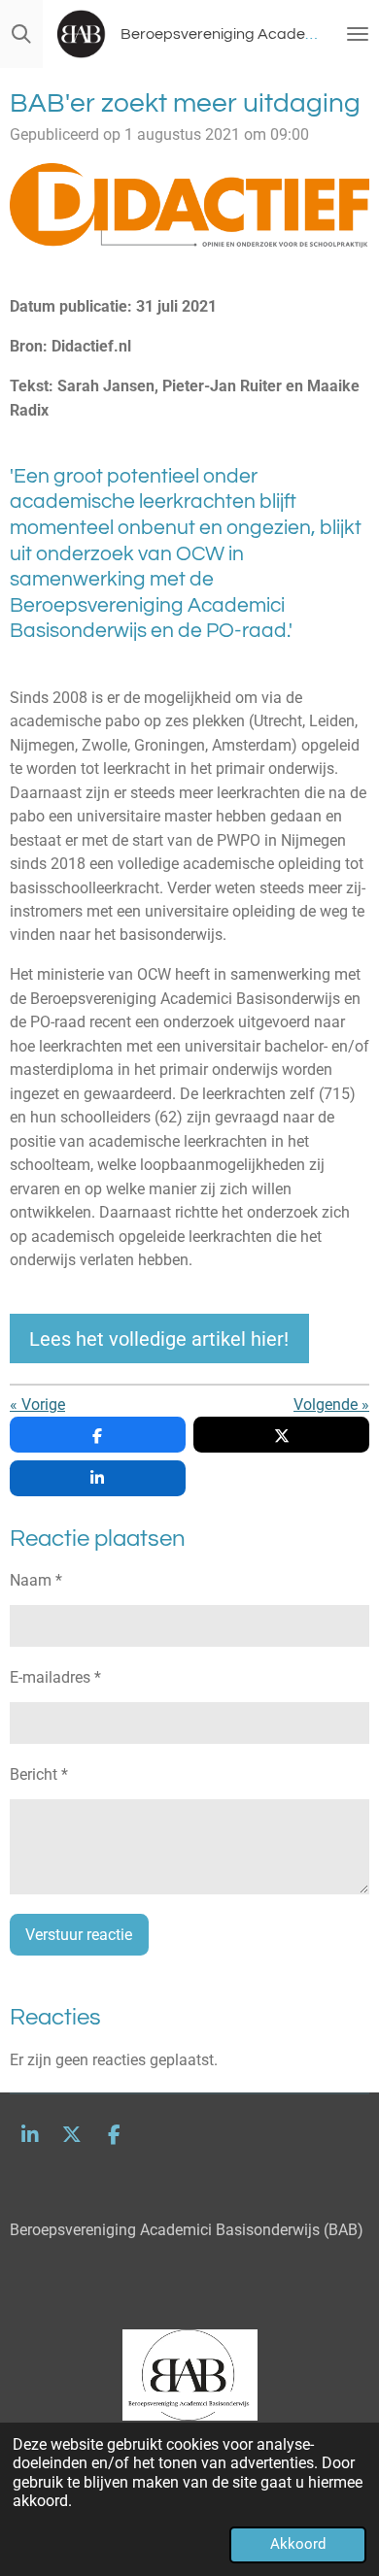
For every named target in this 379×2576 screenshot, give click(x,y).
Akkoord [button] (298, 2544)
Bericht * (39, 1774)
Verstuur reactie (79, 1935)
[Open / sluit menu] (358, 34)
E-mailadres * (55, 1677)
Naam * (36, 1580)
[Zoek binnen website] (21, 34)
